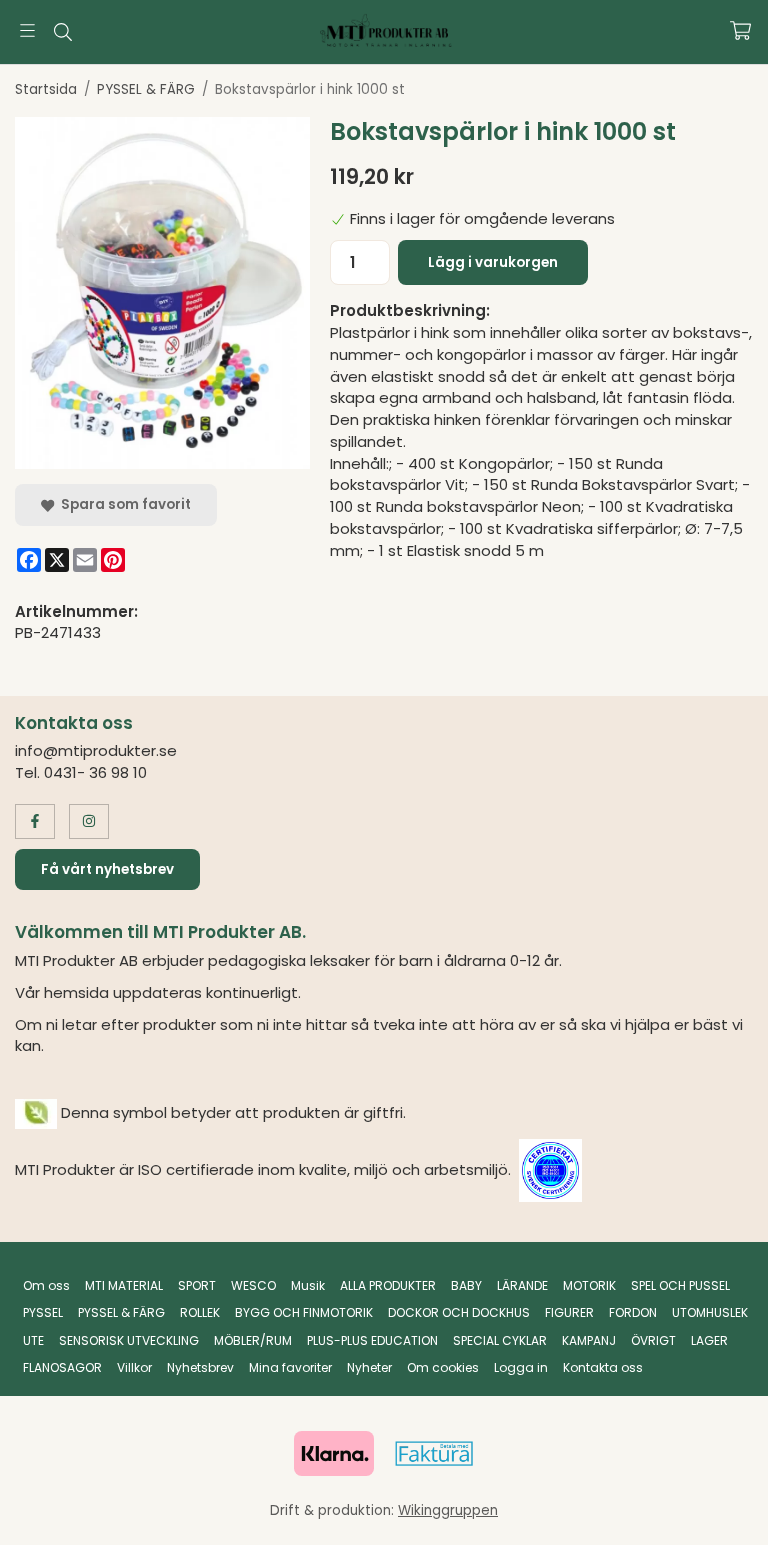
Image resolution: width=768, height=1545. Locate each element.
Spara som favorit (123, 504)
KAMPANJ (589, 1340)
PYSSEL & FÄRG (121, 1312)
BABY (466, 1285)
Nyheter (369, 1367)
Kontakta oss (603, 1367)
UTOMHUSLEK (710, 1312)
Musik (308, 1285)
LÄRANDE (522, 1285)
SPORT (197, 1285)
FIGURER (569, 1312)
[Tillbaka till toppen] (725, 1517)
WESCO (253, 1285)
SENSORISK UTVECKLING (129, 1340)
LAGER (709, 1340)
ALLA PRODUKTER (388, 1285)
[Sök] (62, 32)
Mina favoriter (290, 1367)
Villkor (134, 1367)
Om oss (46, 1285)
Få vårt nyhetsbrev (107, 869)
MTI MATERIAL (124, 1285)
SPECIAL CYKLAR (500, 1340)
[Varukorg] (740, 30)
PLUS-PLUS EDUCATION (372, 1340)
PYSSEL (43, 1312)
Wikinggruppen (448, 1510)
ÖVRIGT (653, 1340)
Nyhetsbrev (200, 1367)
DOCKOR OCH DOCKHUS (459, 1312)
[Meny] (27, 30)
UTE (33, 1340)
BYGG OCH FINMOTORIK (304, 1312)
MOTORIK (589, 1285)
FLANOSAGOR (62, 1367)
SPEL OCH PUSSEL (680, 1285)
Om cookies (443, 1367)
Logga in (521, 1367)
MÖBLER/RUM (253, 1340)
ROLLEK (200, 1312)
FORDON (633, 1312)
